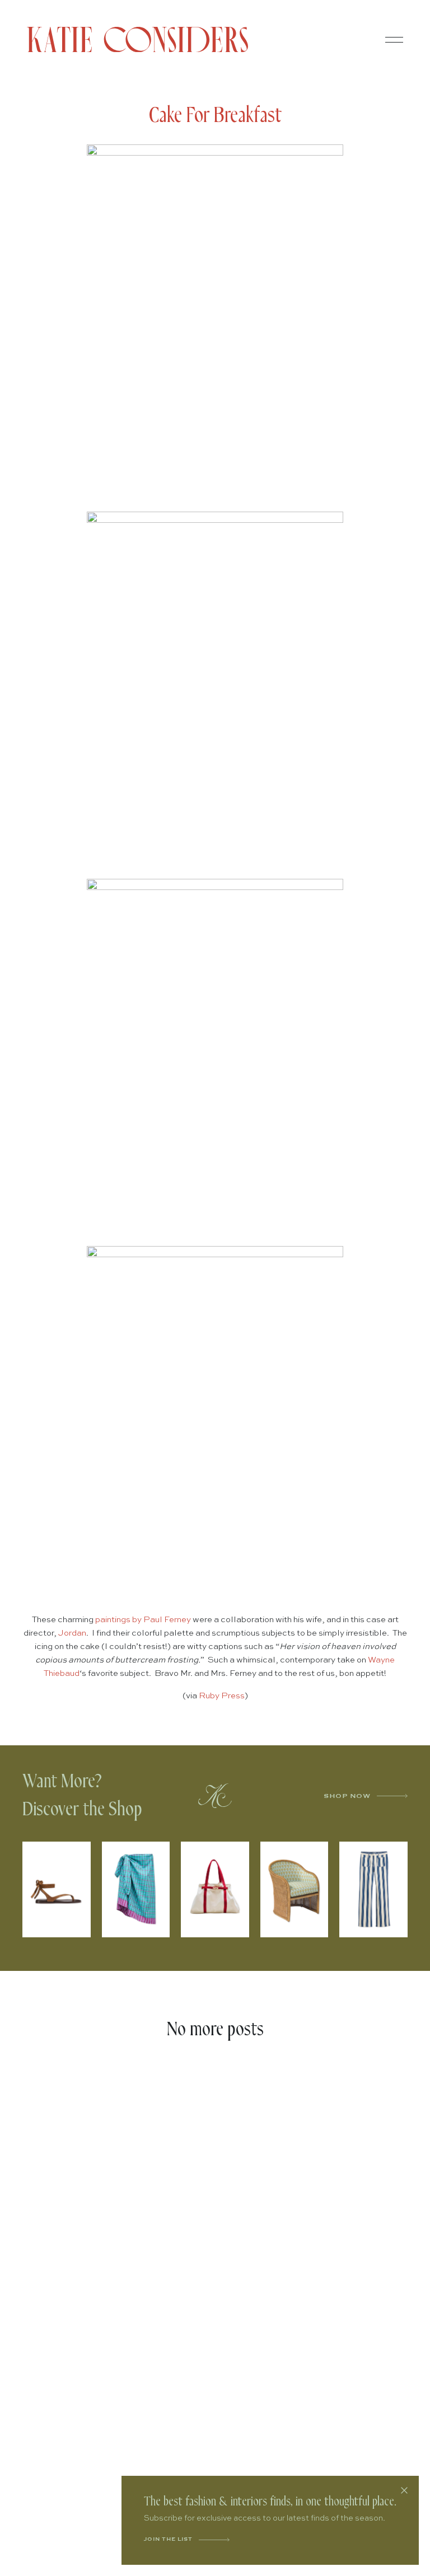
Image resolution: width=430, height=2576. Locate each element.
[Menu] (394, 40)
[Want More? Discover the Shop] (215, 1796)
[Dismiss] (404, 2490)
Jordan (72, 1633)
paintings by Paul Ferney (143, 1620)
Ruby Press (222, 1696)
